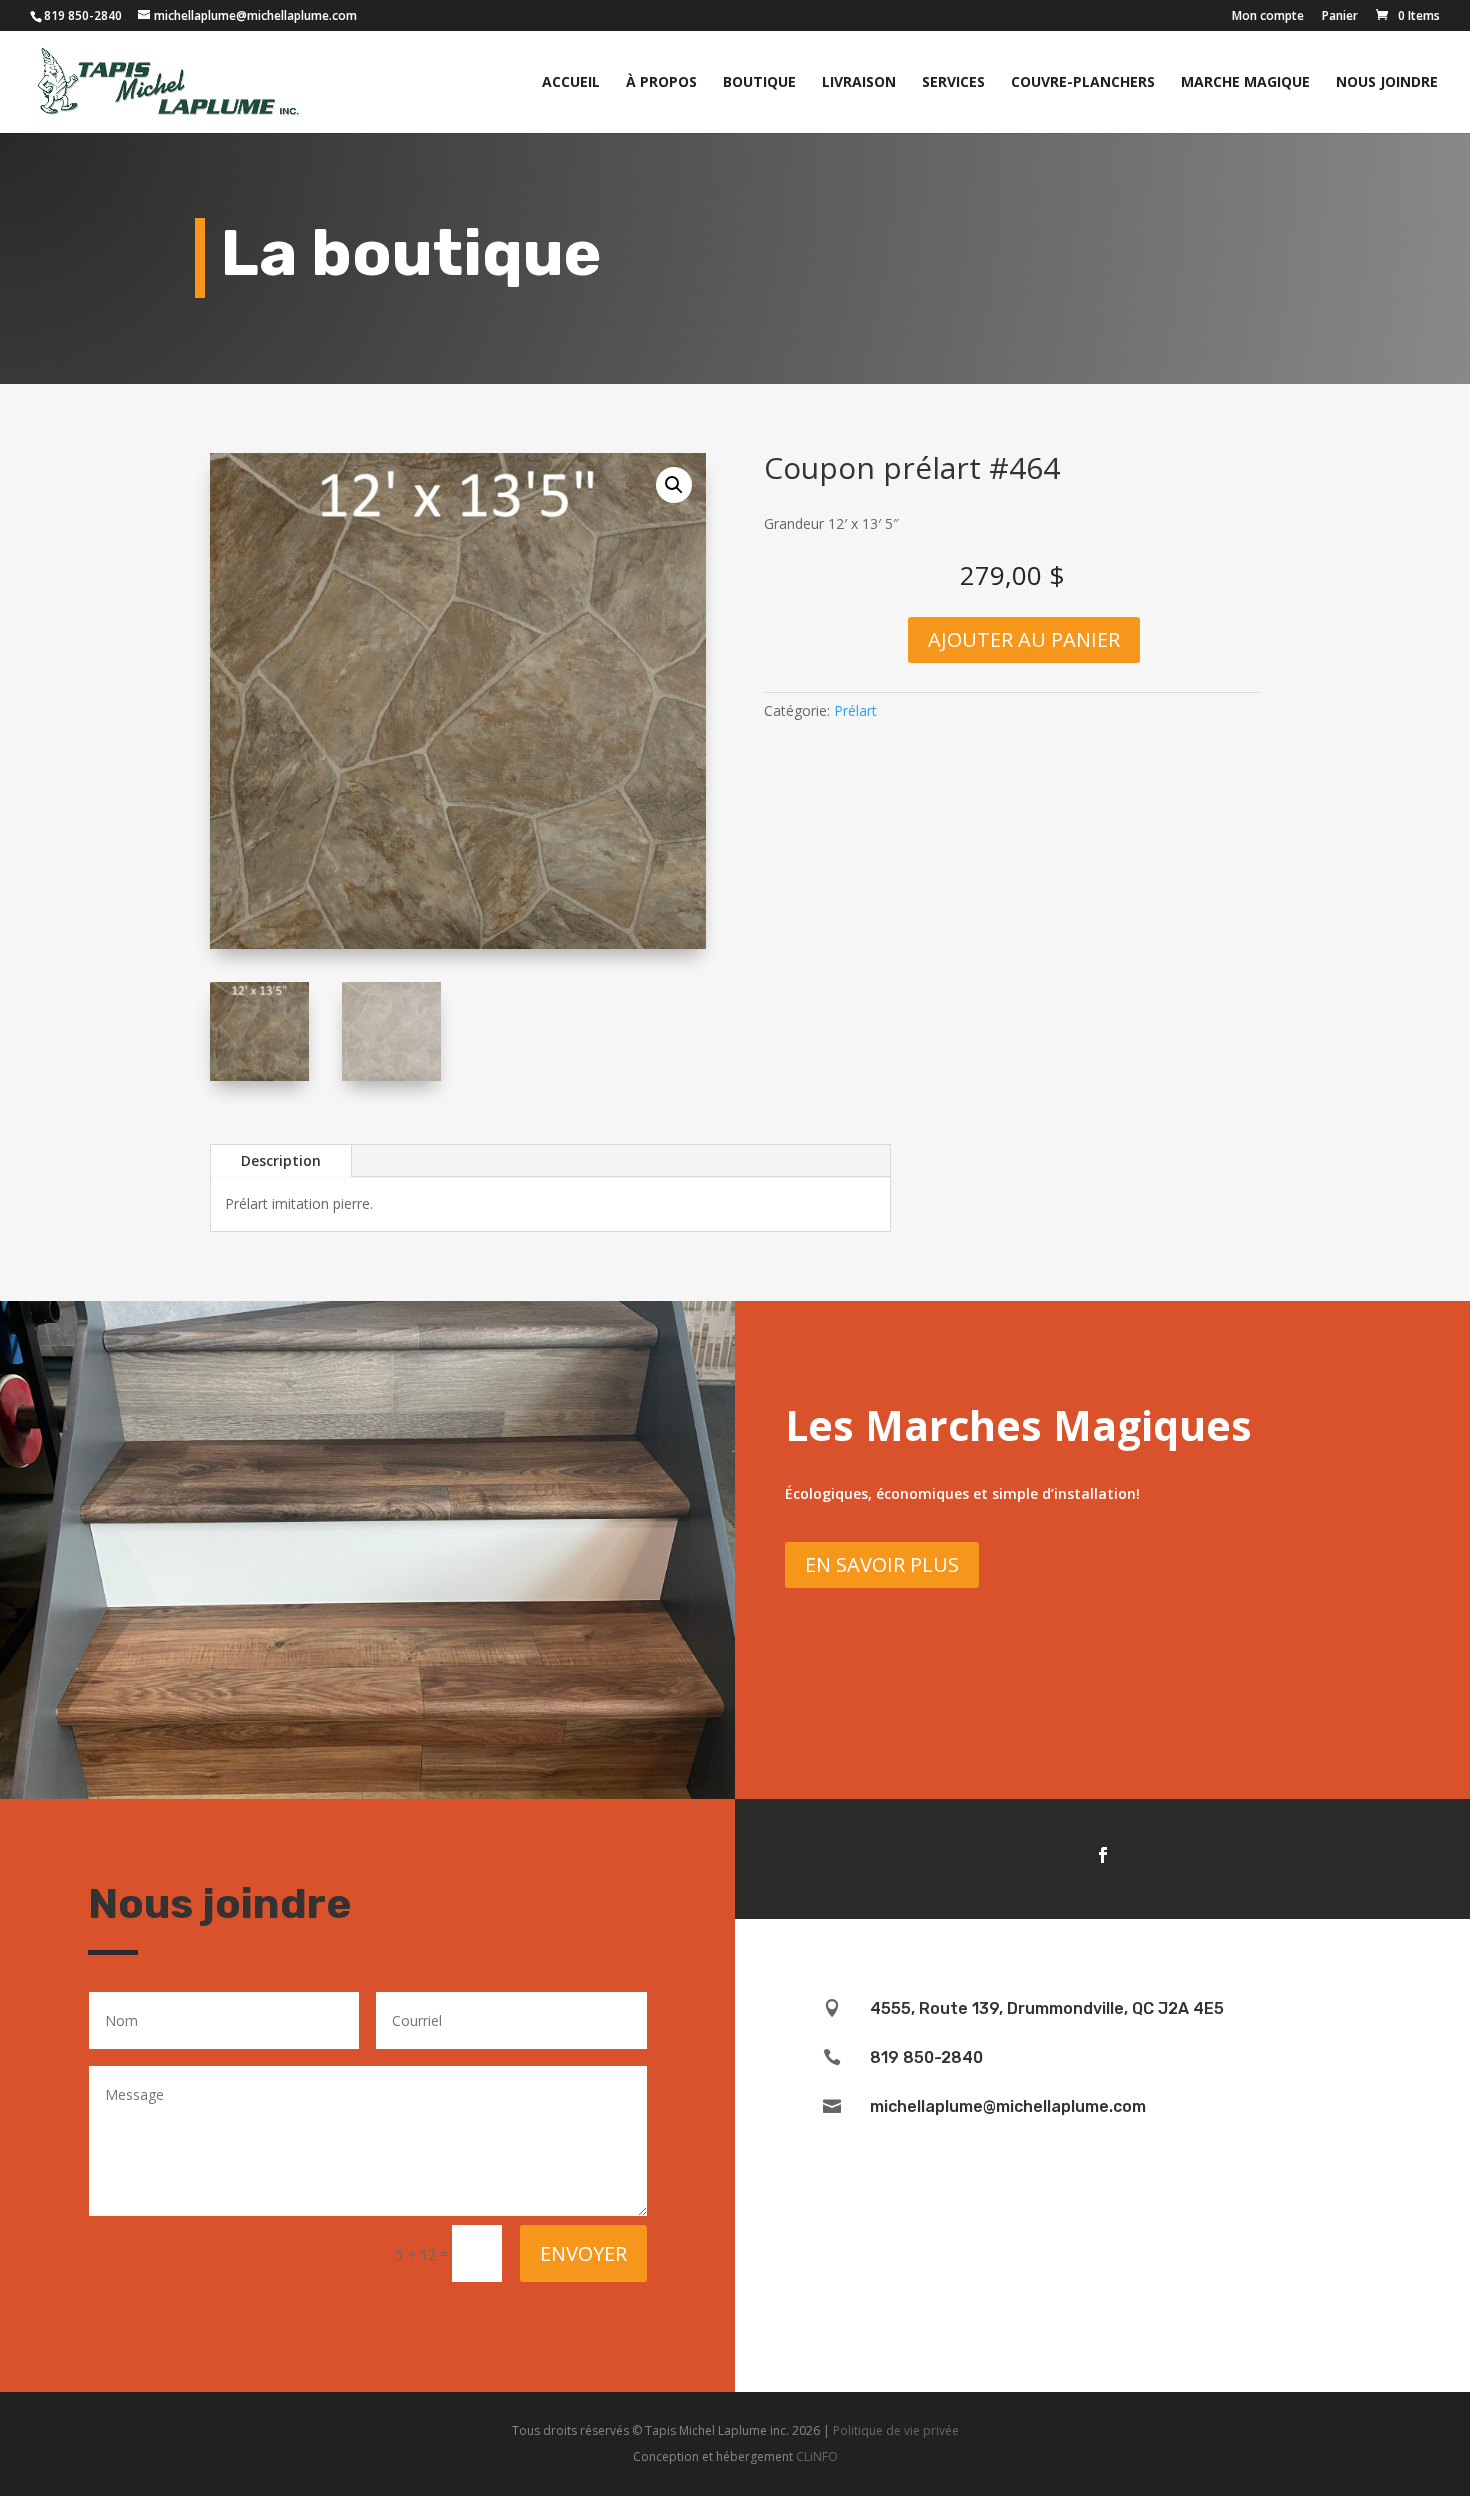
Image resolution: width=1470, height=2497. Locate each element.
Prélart (855, 710)
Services (953, 83)
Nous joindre (1387, 83)
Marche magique (1245, 83)
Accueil (571, 83)
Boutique (759, 83)
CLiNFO (817, 2456)
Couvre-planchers (1083, 83)
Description (281, 1160)
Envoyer (583, 2253)
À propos (661, 83)
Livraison (859, 83)
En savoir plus (882, 1564)
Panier (1340, 17)
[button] (674, 485)
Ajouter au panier (1024, 639)
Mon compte (1268, 17)
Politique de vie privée (896, 2430)
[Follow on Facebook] (1103, 1855)
